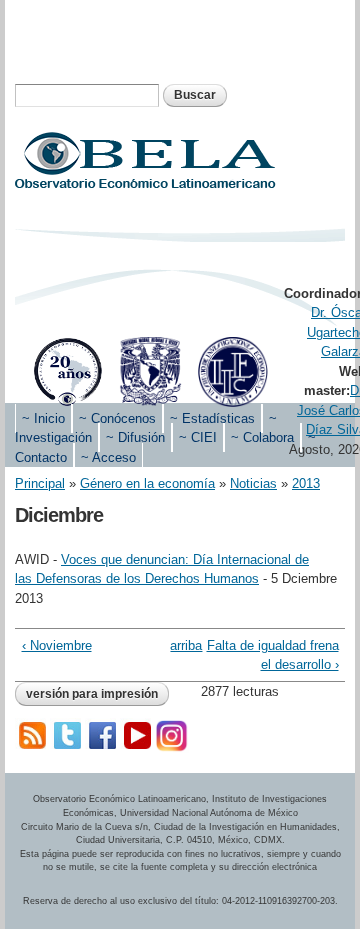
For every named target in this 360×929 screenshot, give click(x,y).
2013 (306, 483)
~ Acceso (108, 457)
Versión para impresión (92, 694)
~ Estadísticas (212, 418)
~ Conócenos (117, 418)
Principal (40, 483)
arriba (176, 645)
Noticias (253, 483)
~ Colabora (262, 437)
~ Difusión (135, 437)
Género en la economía (147, 483)
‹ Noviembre (57, 645)
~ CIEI (198, 437)
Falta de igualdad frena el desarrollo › (272, 655)
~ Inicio (43, 418)
